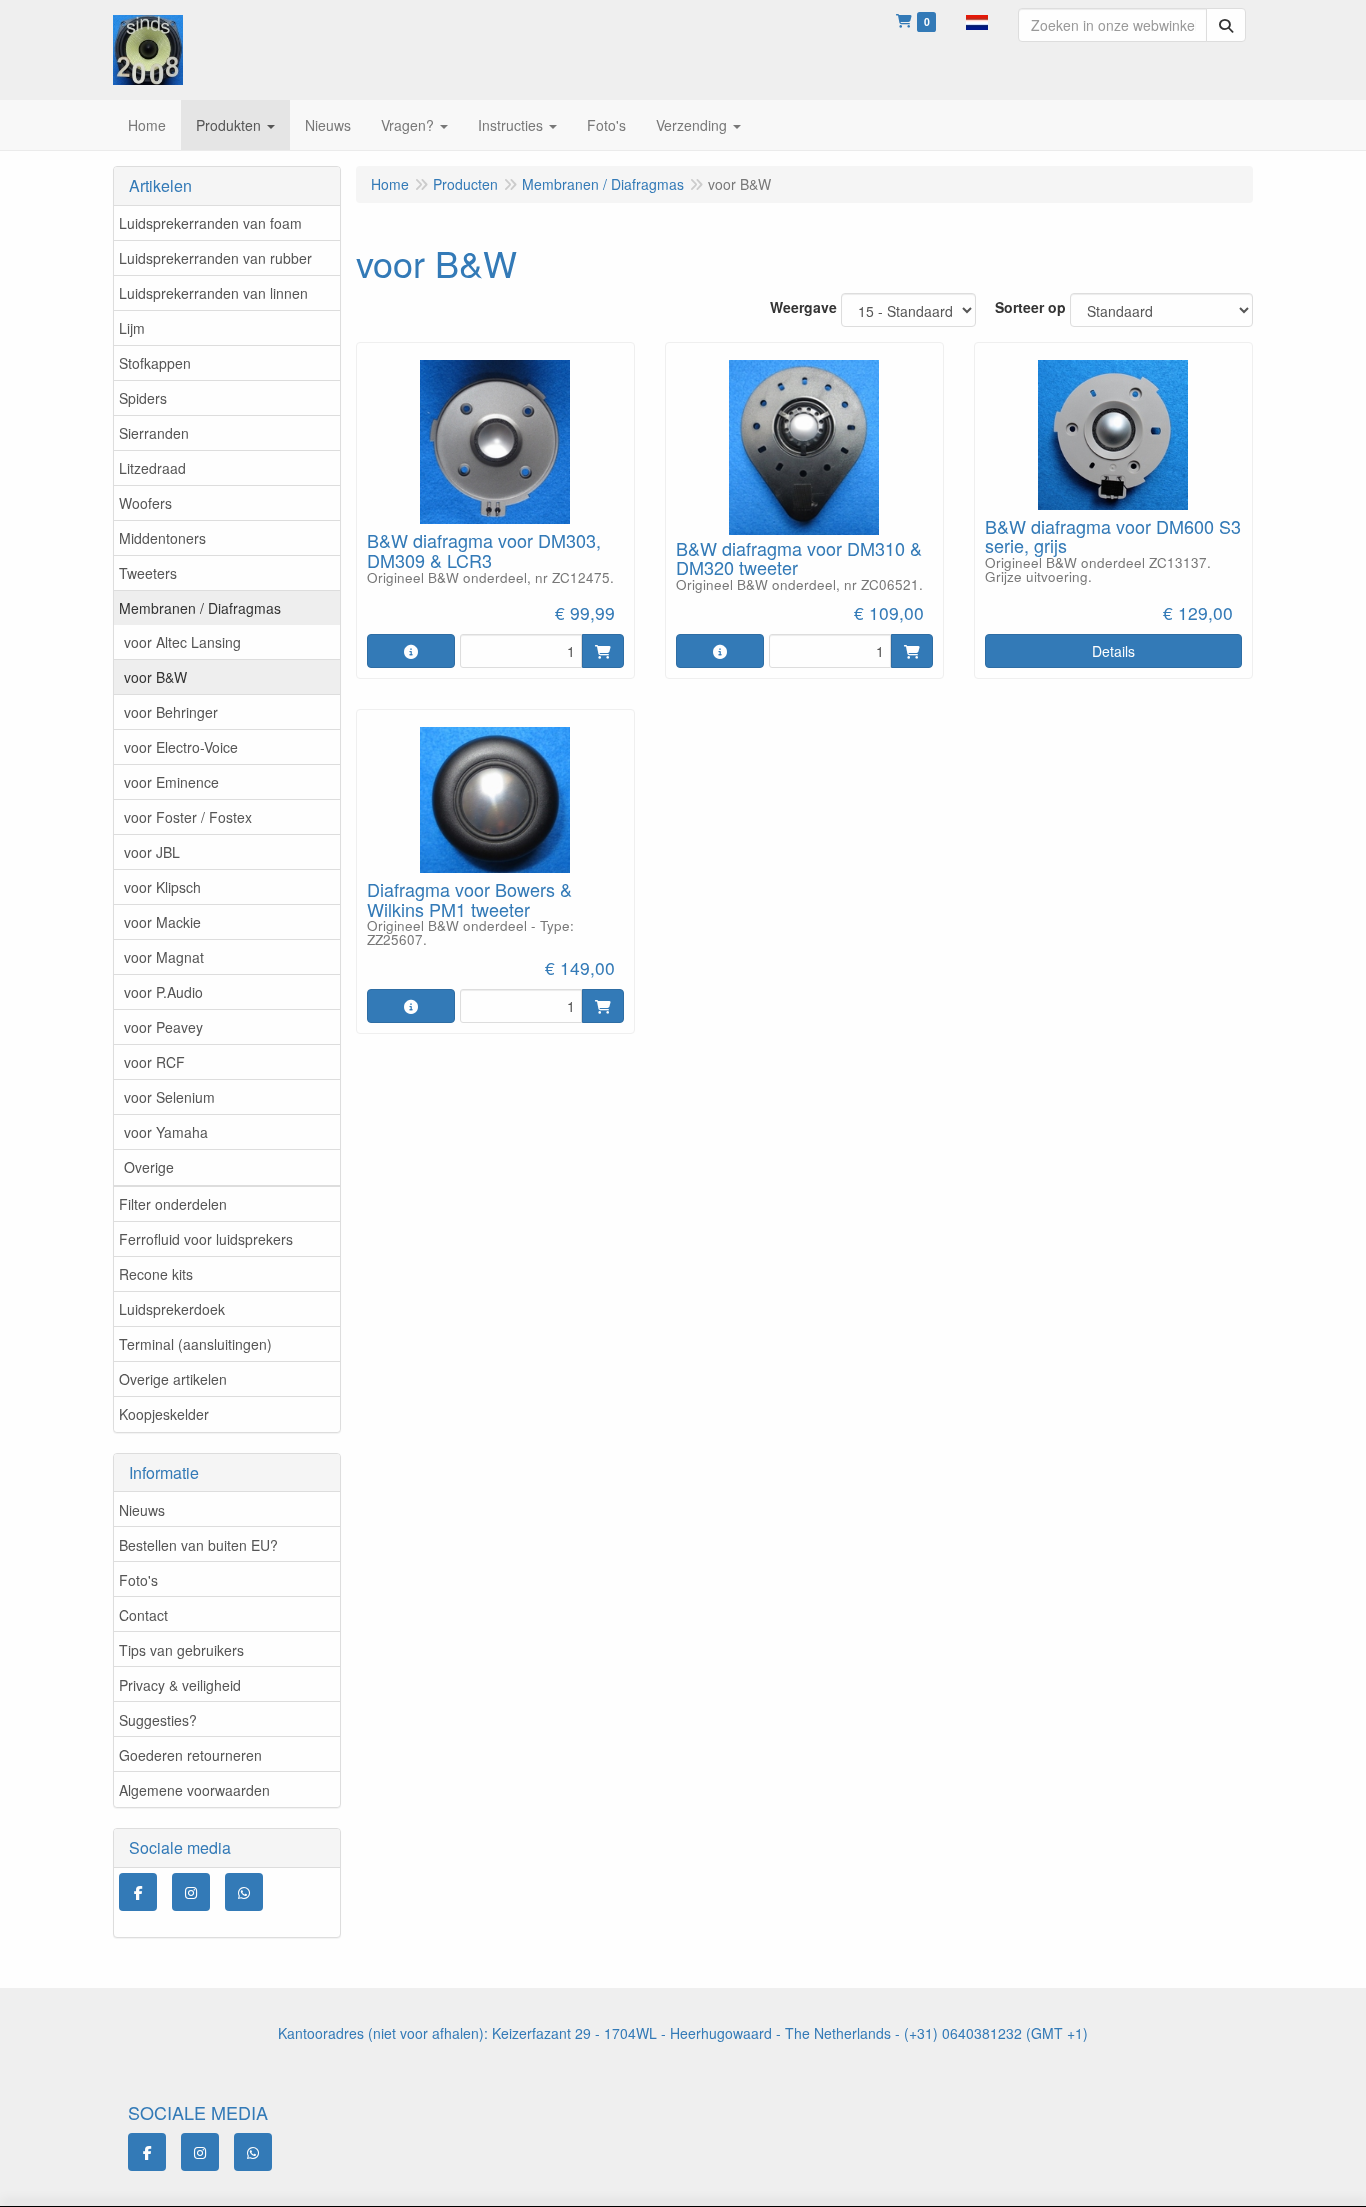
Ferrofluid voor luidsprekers (206, 1239)
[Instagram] (191, 1892)
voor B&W (155, 677)
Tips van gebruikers (181, 1650)
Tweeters (148, 573)
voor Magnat (164, 957)
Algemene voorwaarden (194, 1790)
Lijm (132, 328)
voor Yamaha (166, 1132)
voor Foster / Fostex (188, 817)
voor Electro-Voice (181, 747)
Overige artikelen (173, 1379)
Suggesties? (158, 1720)
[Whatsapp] (244, 1892)
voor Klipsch (162, 887)
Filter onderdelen (173, 1204)
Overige (149, 1167)
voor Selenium (169, 1097)
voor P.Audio (163, 992)
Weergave (803, 307)
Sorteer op (1030, 307)
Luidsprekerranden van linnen (213, 293)
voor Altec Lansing (182, 642)
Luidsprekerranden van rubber (215, 258)
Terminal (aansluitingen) (195, 1344)
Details (1113, 651)
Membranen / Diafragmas (200, 608)
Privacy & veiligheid (180, 1685)
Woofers (145, 503)
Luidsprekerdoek (172, 1309)
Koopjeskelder (164, 1414)
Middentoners (162, 538)
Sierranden (154, 433)
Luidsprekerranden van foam (210, 223)
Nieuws (142, 1510)
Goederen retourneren (190, 1755)
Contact (143, 1615)
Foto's (138, 1580)
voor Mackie (162, 922)
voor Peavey (163, 1027)
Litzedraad (152, 468)
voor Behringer (171, 712)
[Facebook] (138, 1892)
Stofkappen (155, 363)
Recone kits (156, 1274)
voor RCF (154, 1062)
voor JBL (152, 852)
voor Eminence (171, 782)
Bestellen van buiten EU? (198, 1545)
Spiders (143, 398)
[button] (977, 20)
